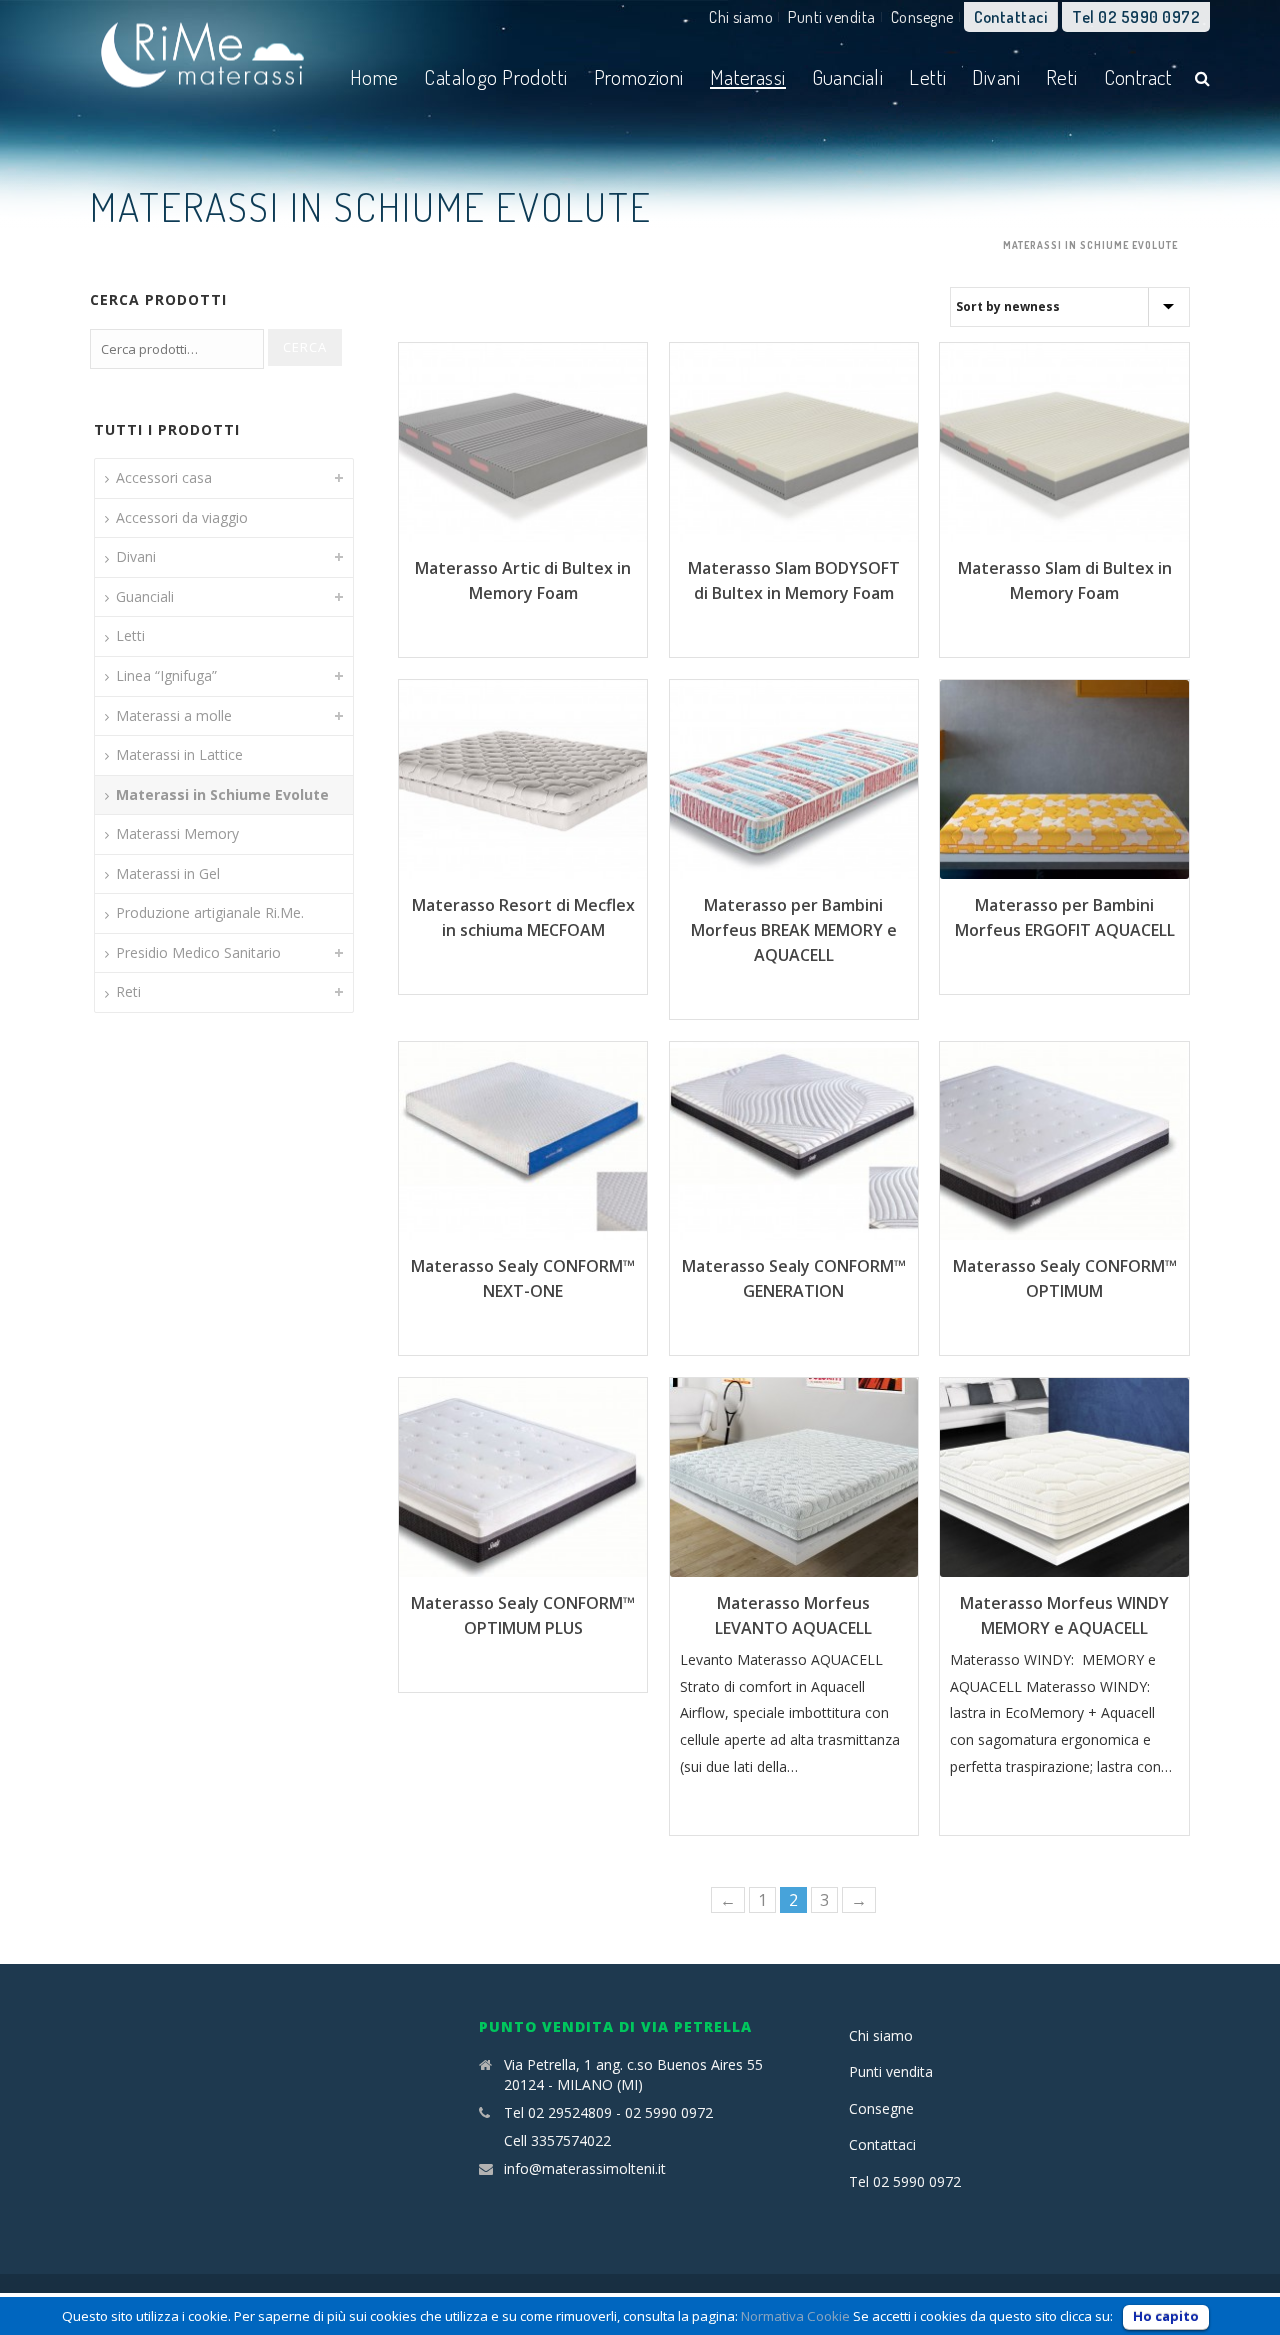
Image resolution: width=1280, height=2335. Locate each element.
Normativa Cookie (795, 2316)
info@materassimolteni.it (585, 2169)
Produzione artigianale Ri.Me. (210, 912)
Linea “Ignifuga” (166, 675)
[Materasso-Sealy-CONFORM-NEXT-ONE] (523, 1141)
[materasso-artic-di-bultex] (523, 442)
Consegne (922, 17)
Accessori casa (164, 477)
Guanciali (848, 76)
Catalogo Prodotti (495, 76)
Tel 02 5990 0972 (1136, 17)
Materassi (748, 76)
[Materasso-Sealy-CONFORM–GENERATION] (794, 1141)
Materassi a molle (174, 715)
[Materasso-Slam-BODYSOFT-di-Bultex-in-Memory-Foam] (794, 442)
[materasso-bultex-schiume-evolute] (1064, 442)
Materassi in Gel (168, 873)
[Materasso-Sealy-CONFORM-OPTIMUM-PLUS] (523, 1477)
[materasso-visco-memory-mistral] (794, 1477)
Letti (927, 76)
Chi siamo (741, 17)
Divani (996, 76)
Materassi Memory (177, 833)
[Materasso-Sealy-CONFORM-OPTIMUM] (1064, 1141)
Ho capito (1166, 2316)
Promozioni (639, 76)
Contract (1138, 76)
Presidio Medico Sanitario (198, 952)
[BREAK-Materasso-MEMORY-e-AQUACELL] (794, 779)
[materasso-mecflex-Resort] (523, 779)
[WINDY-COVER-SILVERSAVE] (1064, 1477)
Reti (1062, 76)
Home (374, 76)
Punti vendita (831, 17)
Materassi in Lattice (179, 754)
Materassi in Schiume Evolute (222, 794)
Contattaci (1011, 17)
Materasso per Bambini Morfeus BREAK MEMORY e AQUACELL (794, 930)
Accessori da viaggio (182, 517)
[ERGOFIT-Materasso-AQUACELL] (1064, 779)
